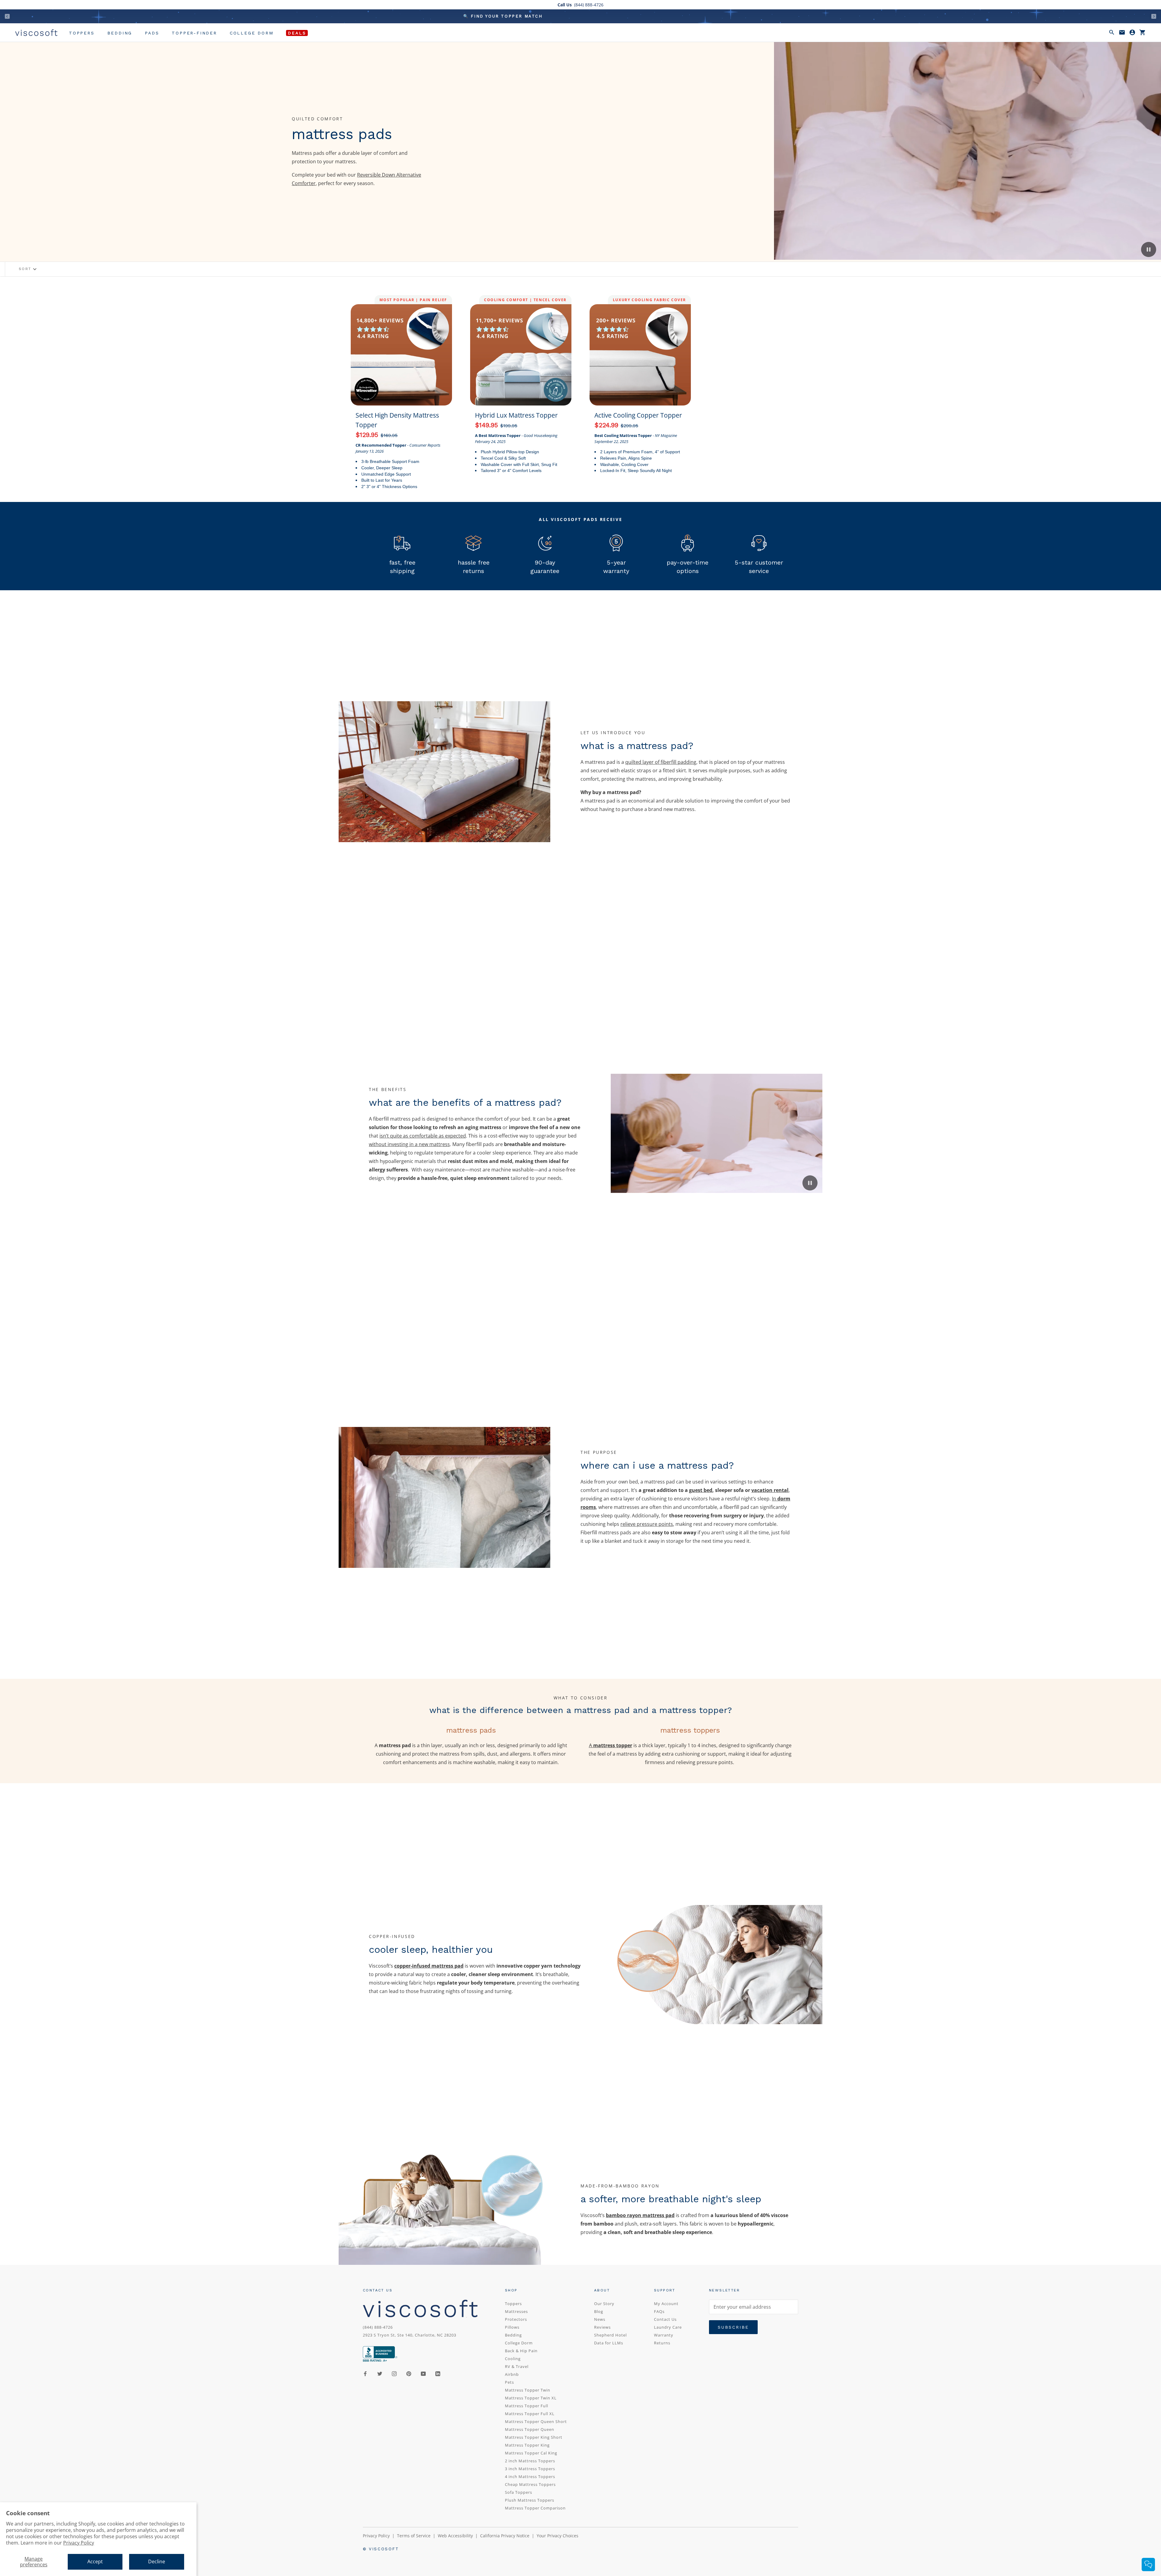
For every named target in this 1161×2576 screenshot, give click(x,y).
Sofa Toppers (519, 2492)
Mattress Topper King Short (534, 2437)
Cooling (513, 2359)
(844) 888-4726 (378, 2327)
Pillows (512, 2327)
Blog (599, 2311)
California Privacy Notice (505, 2536)
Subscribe (733, 2327)
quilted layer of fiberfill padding (661, 762)
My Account (666, 2304)
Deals (297, 33)
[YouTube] (423, 2373)
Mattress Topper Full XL (530, 2414)
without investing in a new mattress (409, 1144)
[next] (1154, 16)
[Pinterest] (409, 2373)
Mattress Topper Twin (528, 2390)
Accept (95, 2561)
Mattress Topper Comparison (535, 2508)
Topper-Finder (194, 33)
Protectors (516, 2319)
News (600, 2319)
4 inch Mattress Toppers (530, 2477)
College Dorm (252, 33)
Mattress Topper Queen (530, 2429)
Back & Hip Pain (521, 2351)
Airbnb (512, 2374)
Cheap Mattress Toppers (530, 2484)
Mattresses (516, 2311)
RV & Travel (517, 2366)
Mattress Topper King (527, 2445)
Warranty (664, 2335)
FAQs (659, 2311)
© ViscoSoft (381, 2549)
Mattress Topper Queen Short (536, 2421)
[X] (380, 2373)
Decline (157, 2561)
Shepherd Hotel (610, 2335)
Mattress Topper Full (527, 2406)
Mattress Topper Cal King (531, 2453)
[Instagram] (394, 2373)
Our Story (604, 2304)
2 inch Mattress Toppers (530, 2461)
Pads (152, 33)
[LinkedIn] (438, 2373)
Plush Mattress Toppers (530, 2500)
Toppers (82, 33)
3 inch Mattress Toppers (530, 2469)
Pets (509, 2382)
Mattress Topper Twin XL (531, 2398)
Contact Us (665, 2319)
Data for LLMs (609, 2343)
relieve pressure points (647, 1524)
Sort (28, 269)
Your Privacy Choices (558, 2536)
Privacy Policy (79, 2543)
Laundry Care (668, 2327)
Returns (662, 2343)
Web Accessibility (455, 2536)
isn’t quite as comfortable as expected (423, 1136)
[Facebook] (365, 2373)
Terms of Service (414, 2536)
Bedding (120, 33)
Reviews (602, 2327)
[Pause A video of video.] (1149, 249)
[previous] (7, 16)
